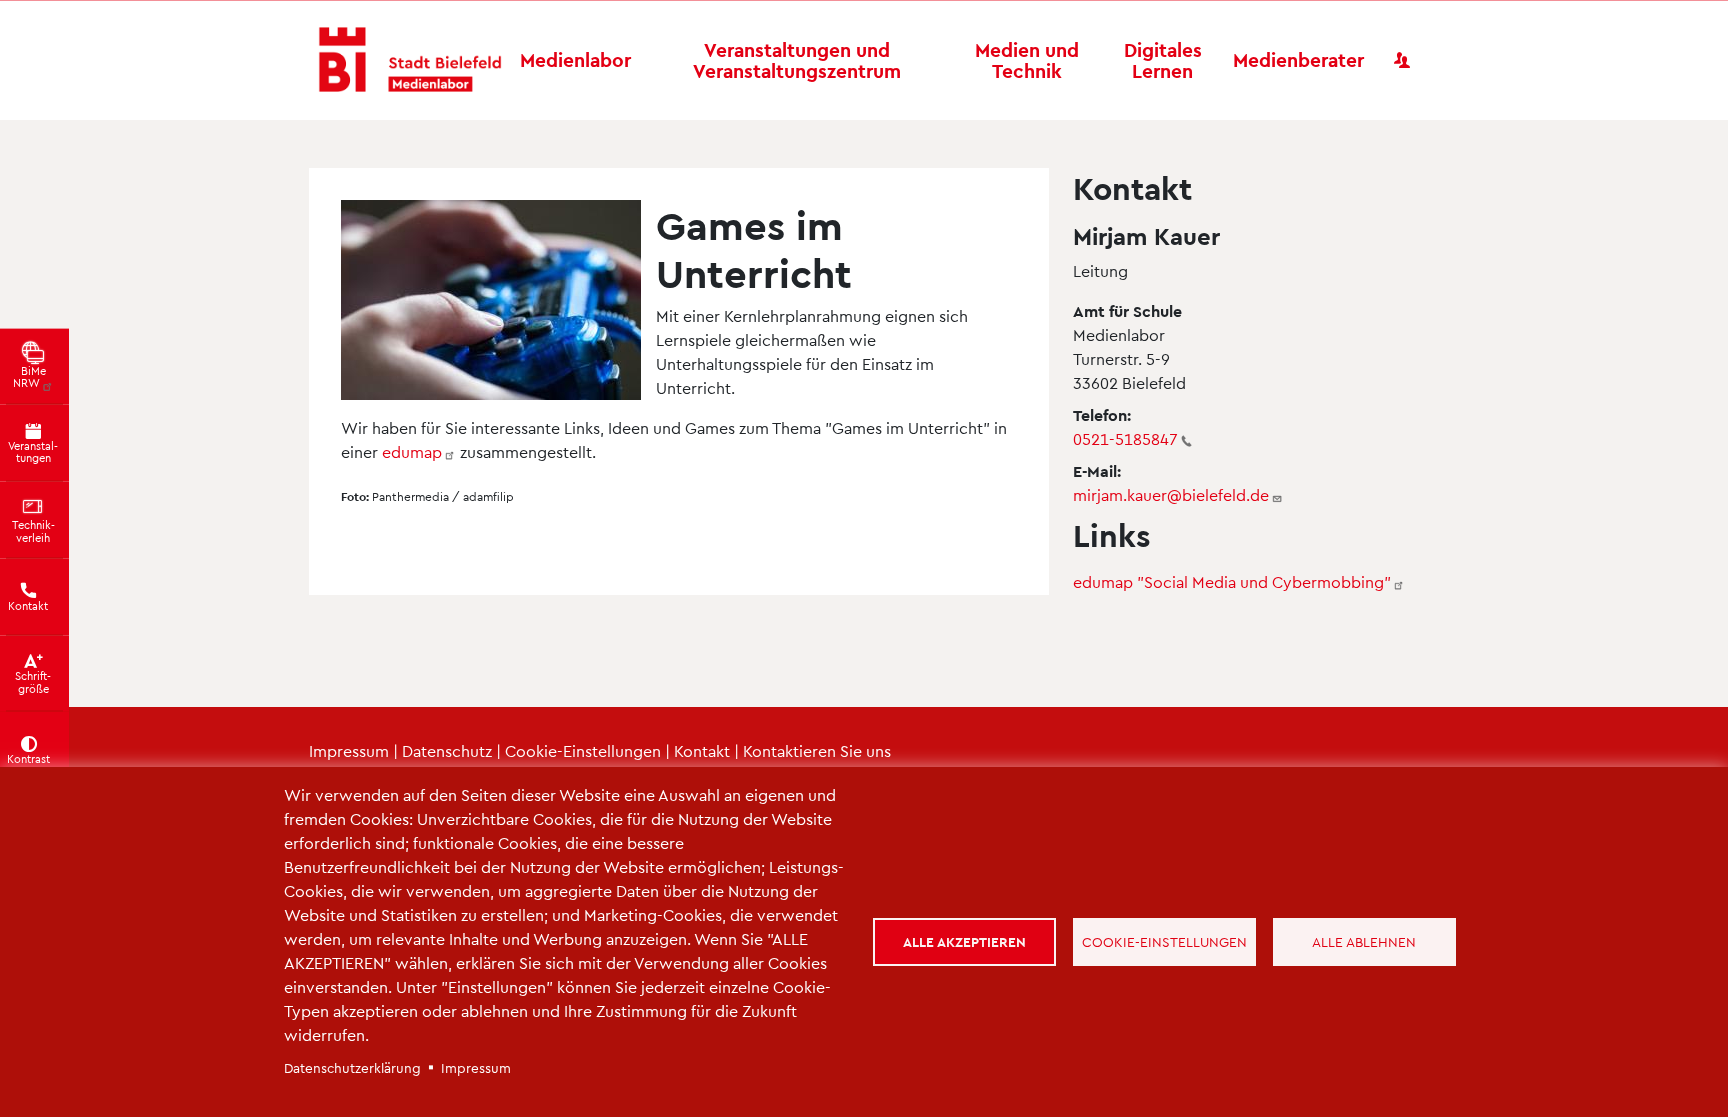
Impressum (349, 750)
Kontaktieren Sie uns (817, 750)
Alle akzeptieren (964, 941)
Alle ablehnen (1364, 941)
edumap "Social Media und (1232, 581)
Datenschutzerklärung (352, 1067)
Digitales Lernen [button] (1163, 60)
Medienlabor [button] (575, 59)
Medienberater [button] (1298, 59)
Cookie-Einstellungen (583, 750)
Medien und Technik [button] (1027, 60)
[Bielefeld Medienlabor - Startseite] (410, 60)
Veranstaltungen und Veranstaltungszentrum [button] (797, 60)
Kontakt (702, 750)
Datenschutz (447, 750)
